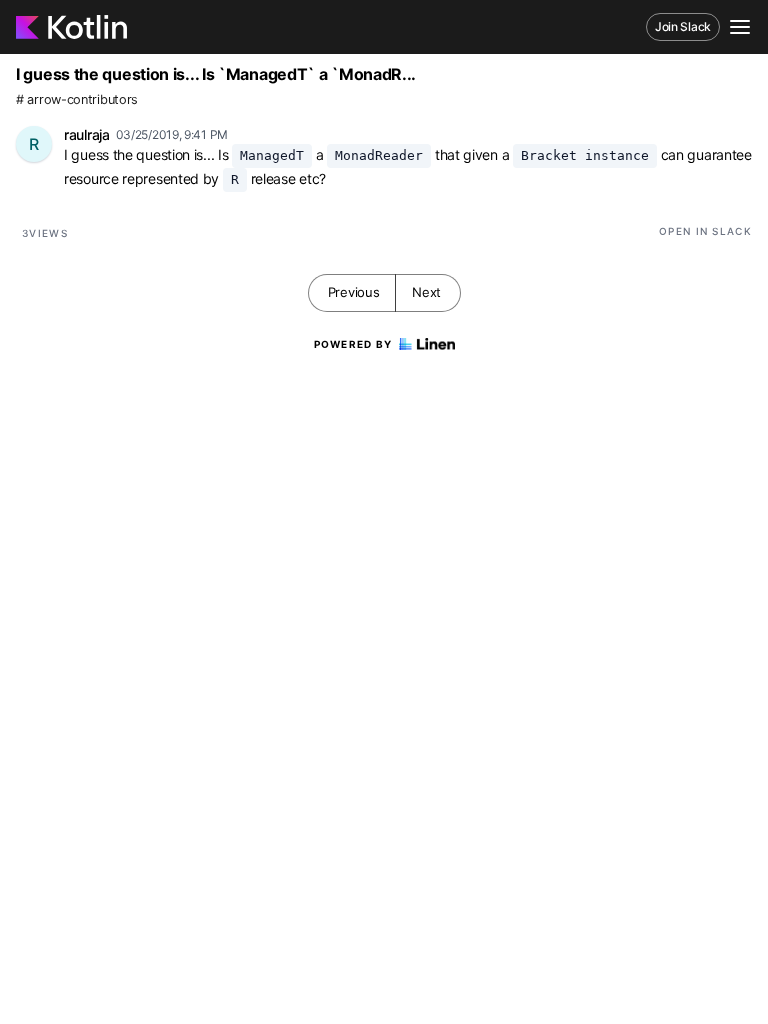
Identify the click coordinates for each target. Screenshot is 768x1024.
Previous (354, 292)
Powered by (353, 344)
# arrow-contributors (77, 99)
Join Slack (683, 26)
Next (426, 292)
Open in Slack (705, 231)
